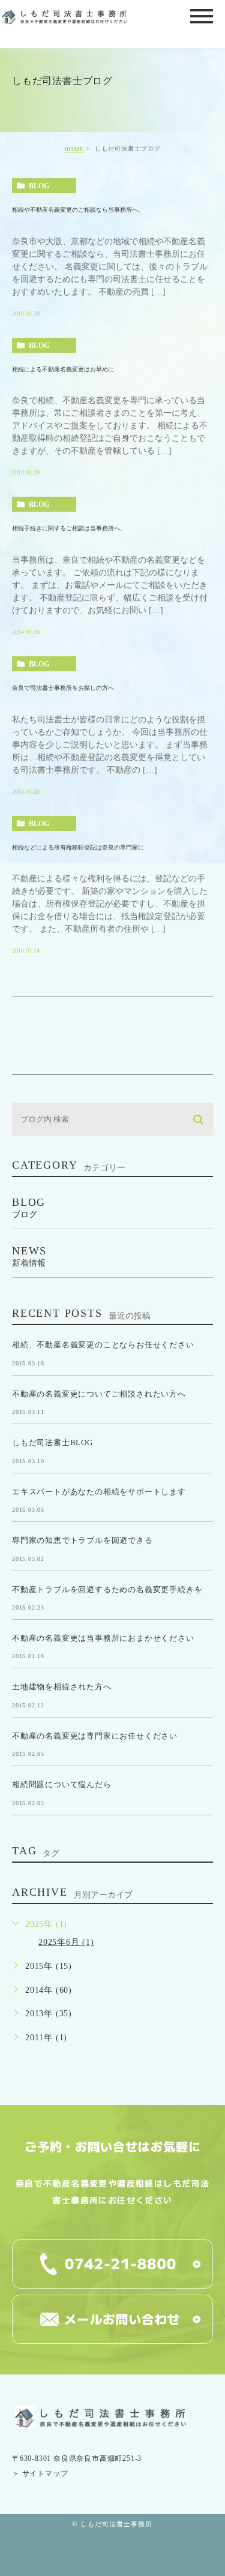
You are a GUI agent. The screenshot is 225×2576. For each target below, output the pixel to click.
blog (39, 186)
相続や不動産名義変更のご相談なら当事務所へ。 (78, 210)
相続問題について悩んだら (62, 1784)
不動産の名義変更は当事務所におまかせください (103, 1638)
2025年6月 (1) (66, 1942)
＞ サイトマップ (40, 2474)
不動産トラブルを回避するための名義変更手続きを (107, 1589)
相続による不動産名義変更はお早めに (63, 369)
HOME (74, 149)
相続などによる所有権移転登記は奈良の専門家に (78, 847)
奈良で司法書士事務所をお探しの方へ (63, 688)
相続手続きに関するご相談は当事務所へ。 (69, 528)
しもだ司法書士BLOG (52, 1442)
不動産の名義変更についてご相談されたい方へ (99, 1393)
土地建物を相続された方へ (62, 1687)
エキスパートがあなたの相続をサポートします (99, 1491)
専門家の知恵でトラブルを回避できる (82, 1540)
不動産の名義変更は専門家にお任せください (95, 1736)
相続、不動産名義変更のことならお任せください (103, 1345)
